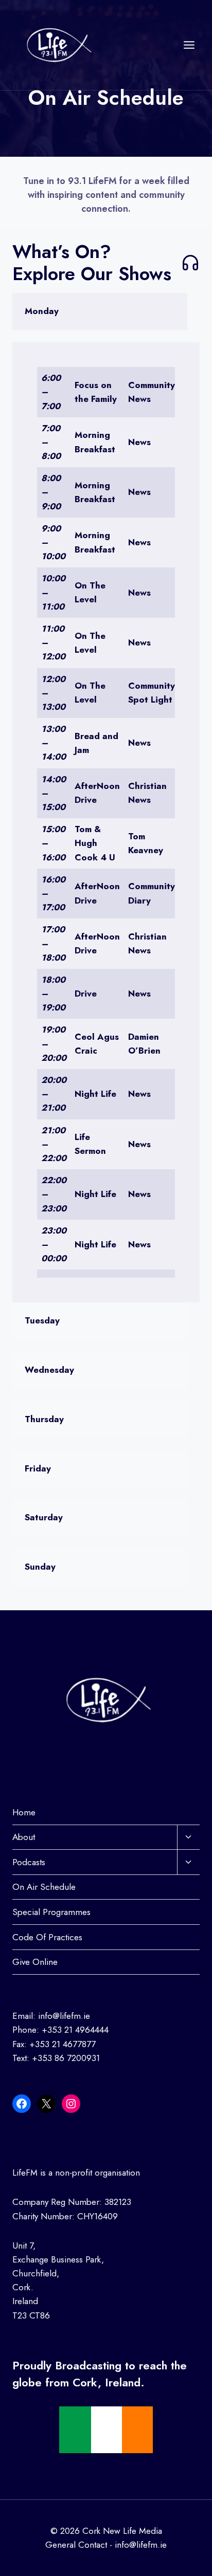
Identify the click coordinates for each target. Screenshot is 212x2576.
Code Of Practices (47, 1937)
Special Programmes (51, 1912)
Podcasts (29, 1862)
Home (24, 1812)
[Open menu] (189, 45)
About (24, 1837)
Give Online (35, 1962)
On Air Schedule (44, 1887)
